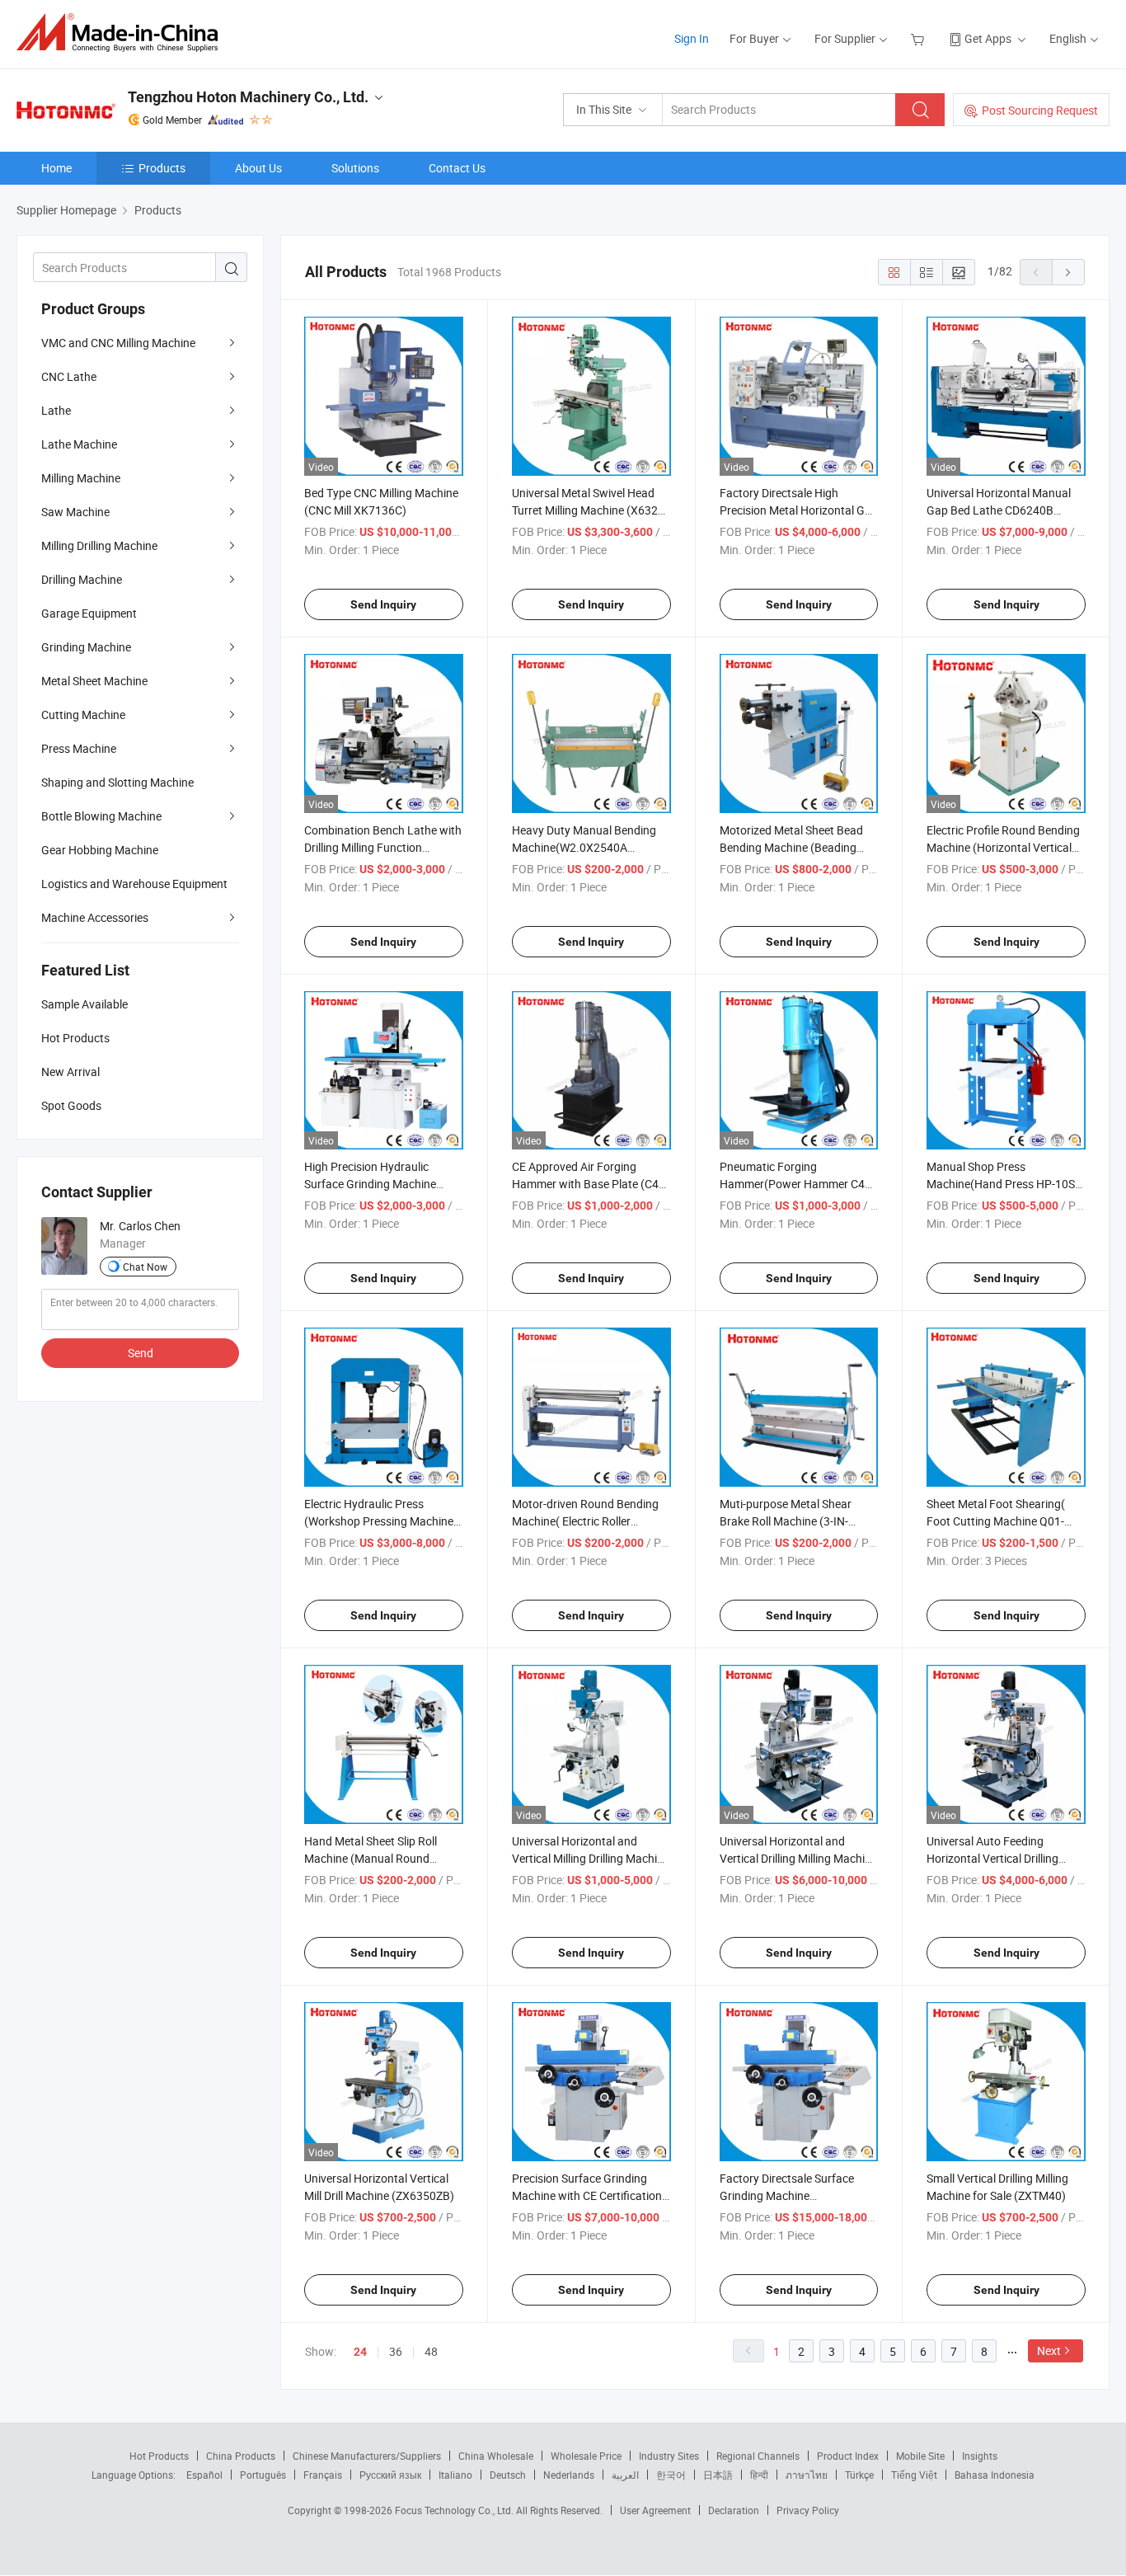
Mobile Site (920, 2456)
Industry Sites (669, 2456)
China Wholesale (496, 2456)
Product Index (848, 2456)
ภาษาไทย (807, 2475)
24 (360, 2352)
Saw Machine (75, 512)
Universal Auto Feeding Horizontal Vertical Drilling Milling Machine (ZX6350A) (995, 1858)
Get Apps (988, 38)
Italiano (455, 2475)
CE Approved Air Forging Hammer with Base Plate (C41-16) (590, 1184)
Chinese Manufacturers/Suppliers (367, 2456)
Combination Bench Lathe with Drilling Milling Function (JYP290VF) (383, 847)
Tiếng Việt (914, 2475)
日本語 (718, 2475)
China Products (241, 2456)
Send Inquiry (383, 604)
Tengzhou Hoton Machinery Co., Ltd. (248, 97)
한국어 (671, 2475)
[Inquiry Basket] (920, 38)
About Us (258, 168)
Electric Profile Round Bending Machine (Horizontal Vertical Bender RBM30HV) (1003, 847)
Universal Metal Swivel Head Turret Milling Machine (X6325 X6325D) (588, 510)
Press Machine (79, 748)
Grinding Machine (86, 647)
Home (56, 168)
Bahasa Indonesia (995, 2475)
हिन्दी (759, 2475)
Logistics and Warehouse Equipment (134, 884)
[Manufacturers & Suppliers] (122, 33)
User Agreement (655, 2510)
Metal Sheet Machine (94, 681)
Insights (980, 2456)
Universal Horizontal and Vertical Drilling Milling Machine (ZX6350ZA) (798, 1858)
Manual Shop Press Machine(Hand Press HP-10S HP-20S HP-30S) (1001, 1184)
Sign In (692, 38)
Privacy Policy (808, 2510)
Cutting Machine (83, 715)
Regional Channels (758, 2456)
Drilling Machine (82, 579)
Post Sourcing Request (1040, 110)
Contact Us (457, 168)
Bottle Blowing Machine (101, 816)
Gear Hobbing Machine (100, 850)
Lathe (56, 410)
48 (431, 2351)
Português (263, 2475)
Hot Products (159, 2456)
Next (1049, 2350)
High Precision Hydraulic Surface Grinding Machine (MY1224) (370, 1184)
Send (141, 1353)
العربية (625, 2475)
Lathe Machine (79, 444)
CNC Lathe (69, 376)
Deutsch (508, 2475)
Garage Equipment (89, 613)
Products (162, 168)
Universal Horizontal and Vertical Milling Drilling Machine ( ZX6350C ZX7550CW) (591, 1858)
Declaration (734, 2510)
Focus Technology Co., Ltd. (455, 2510)
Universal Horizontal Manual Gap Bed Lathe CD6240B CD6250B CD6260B (999, 510)
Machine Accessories (95, 917)
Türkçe (859, 2475)
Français (323, 2475)
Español (204, 2475)
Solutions (355, 168)
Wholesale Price (586, 2456)
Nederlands (569, 2475)
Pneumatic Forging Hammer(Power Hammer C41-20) (797, 1184)
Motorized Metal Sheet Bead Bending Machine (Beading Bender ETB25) (791, 847)
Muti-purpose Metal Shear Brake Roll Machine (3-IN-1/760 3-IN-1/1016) (786, 1521)
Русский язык (390, 2475)
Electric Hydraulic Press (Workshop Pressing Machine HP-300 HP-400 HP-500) (379, 1521)
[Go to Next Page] (1068, 272)
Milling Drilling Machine (99, 545)
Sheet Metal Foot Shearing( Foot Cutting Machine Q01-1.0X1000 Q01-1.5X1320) (996, 1521)
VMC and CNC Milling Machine (118, 343)
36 (396, 2351)
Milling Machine (81, 478)
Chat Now (145, 1267)
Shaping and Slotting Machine (117, 782)
